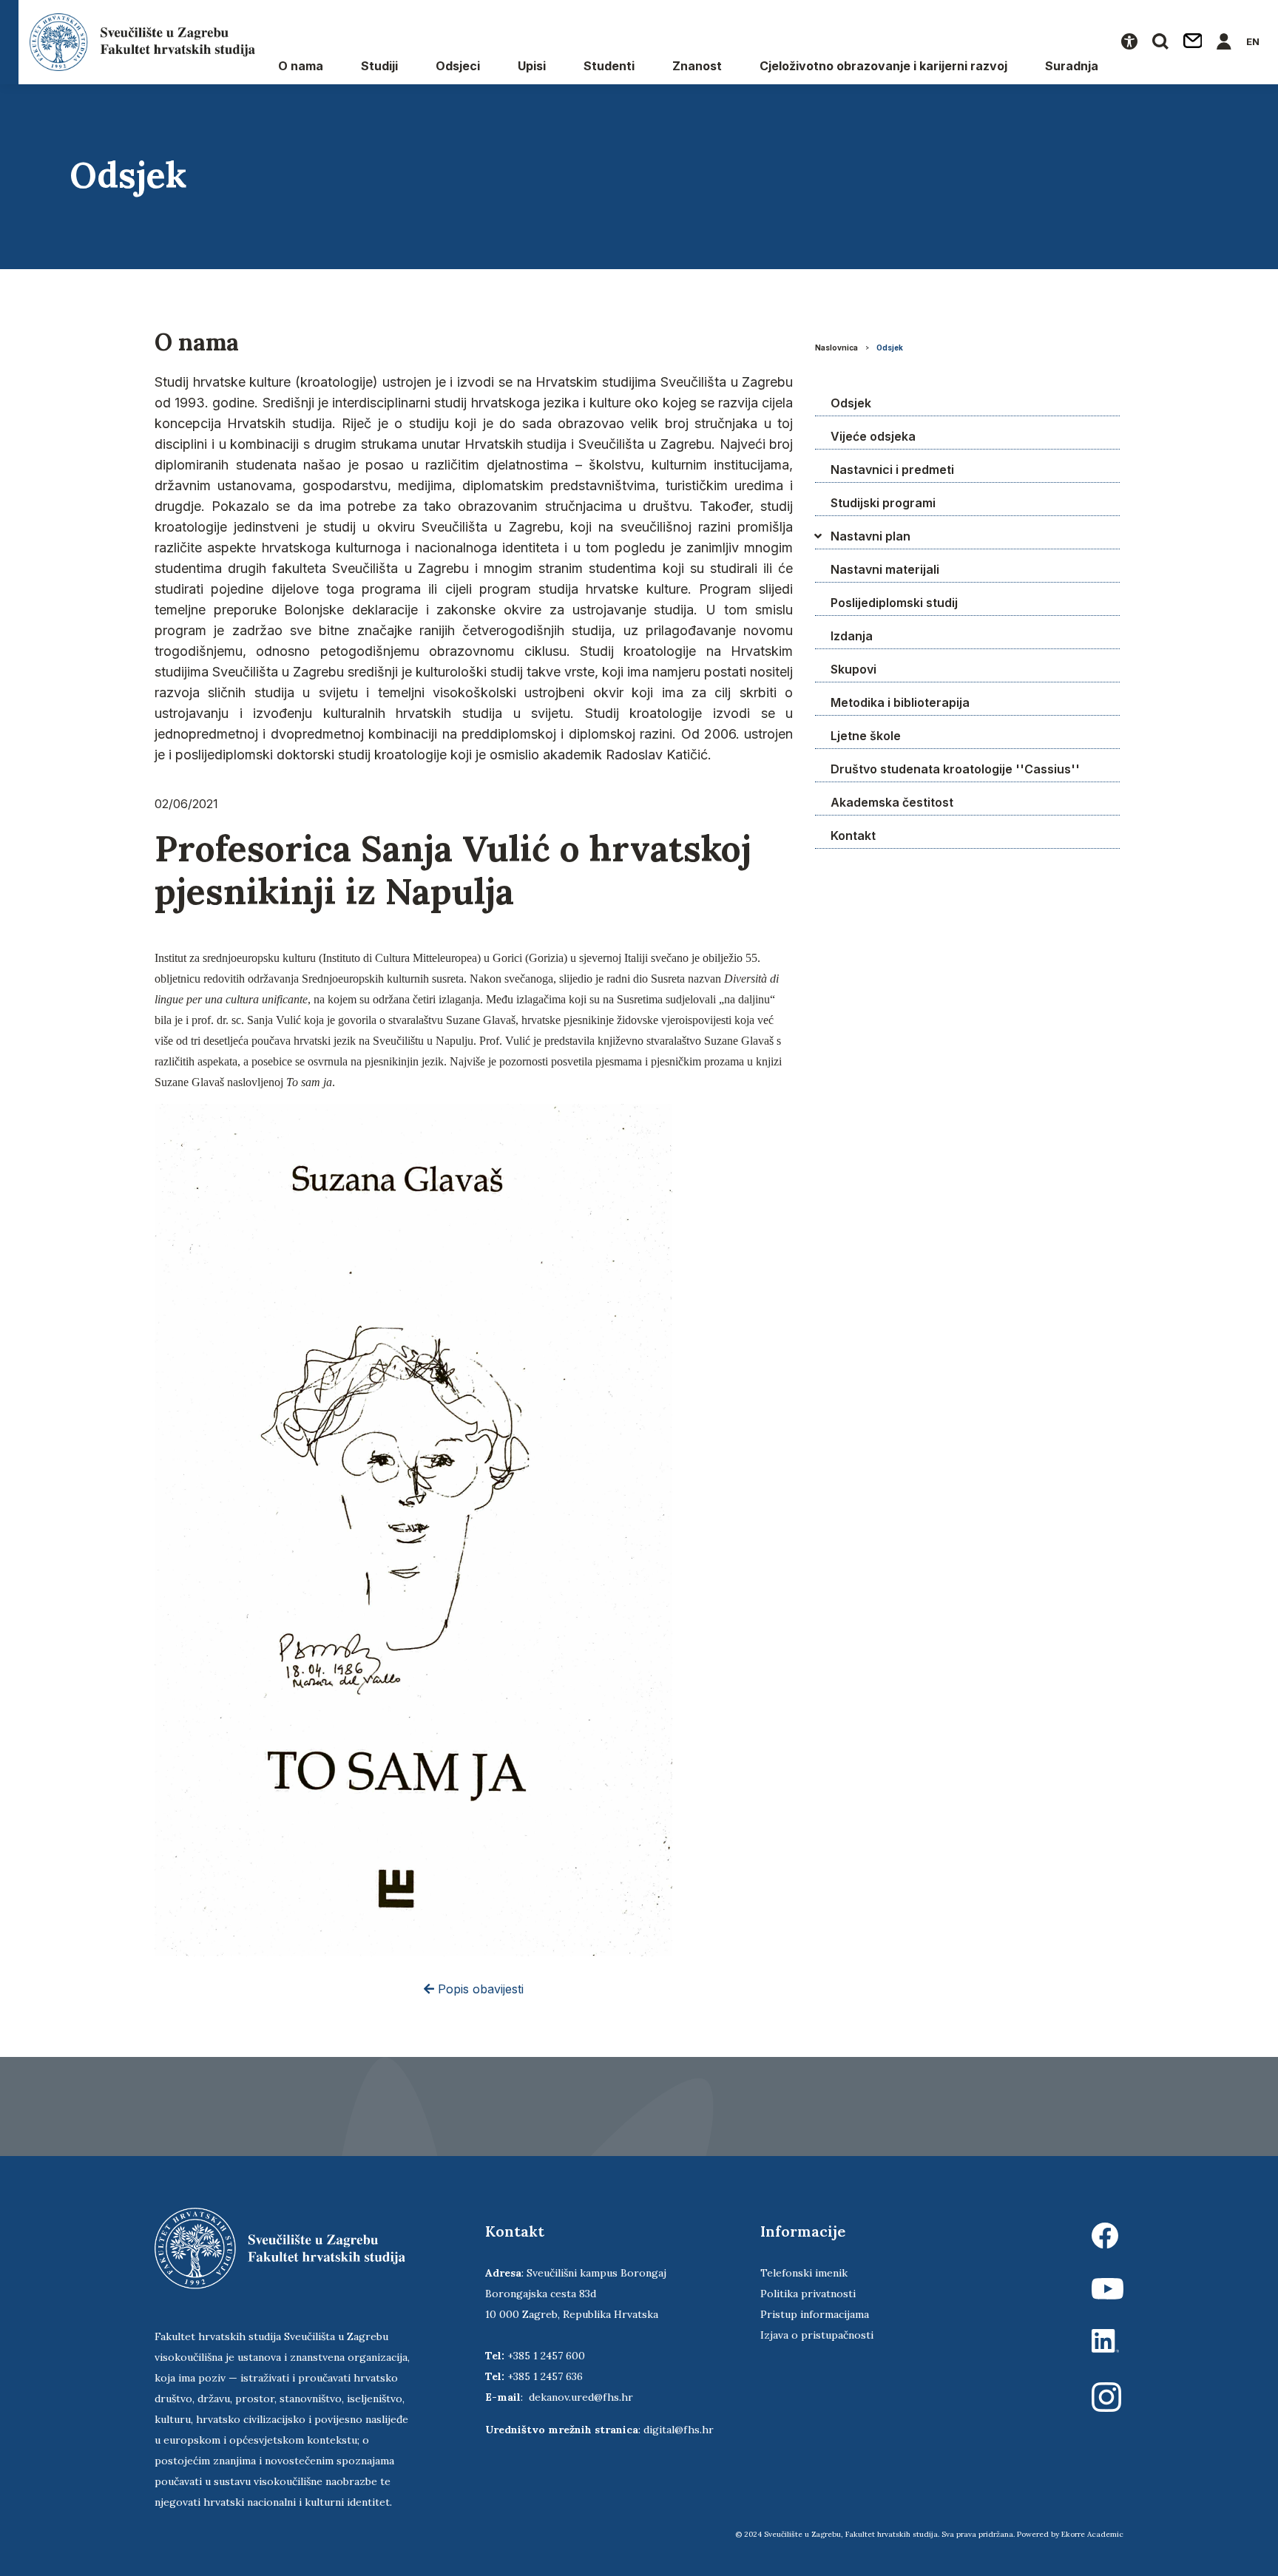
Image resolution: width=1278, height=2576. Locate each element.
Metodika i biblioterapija (900, 702)
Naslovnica (836, 348)
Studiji (379, 66)
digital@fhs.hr (679, 2430)
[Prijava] (1224, 42)
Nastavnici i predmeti (892, 470)
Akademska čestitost (892, 802)
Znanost (697, 66)
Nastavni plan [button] (870, 536)
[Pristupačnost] (1129, 42)
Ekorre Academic (1092, 2534)
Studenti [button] (609, 66)
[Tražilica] (1160, 42)
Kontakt (853, 835)
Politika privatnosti (808, 2294)
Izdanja (852, 636)
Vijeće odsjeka (873, 436)
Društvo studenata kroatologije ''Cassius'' (955, 769)
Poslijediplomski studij (894, 603)
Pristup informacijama (815, 2314)
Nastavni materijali (885, 569)
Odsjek (890, 348)
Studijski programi (883, 503)
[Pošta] (1193, 42)
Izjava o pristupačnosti (817, 2335)
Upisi (532, 66)
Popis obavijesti (479, 1989)
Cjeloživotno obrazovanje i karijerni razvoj (883, 66)
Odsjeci (458, 66)
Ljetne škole (866, 736)
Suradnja (1072, 66)
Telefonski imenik (804, 2273)
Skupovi (853, 669)
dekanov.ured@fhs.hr (581, 2397)
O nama (301, 66)
